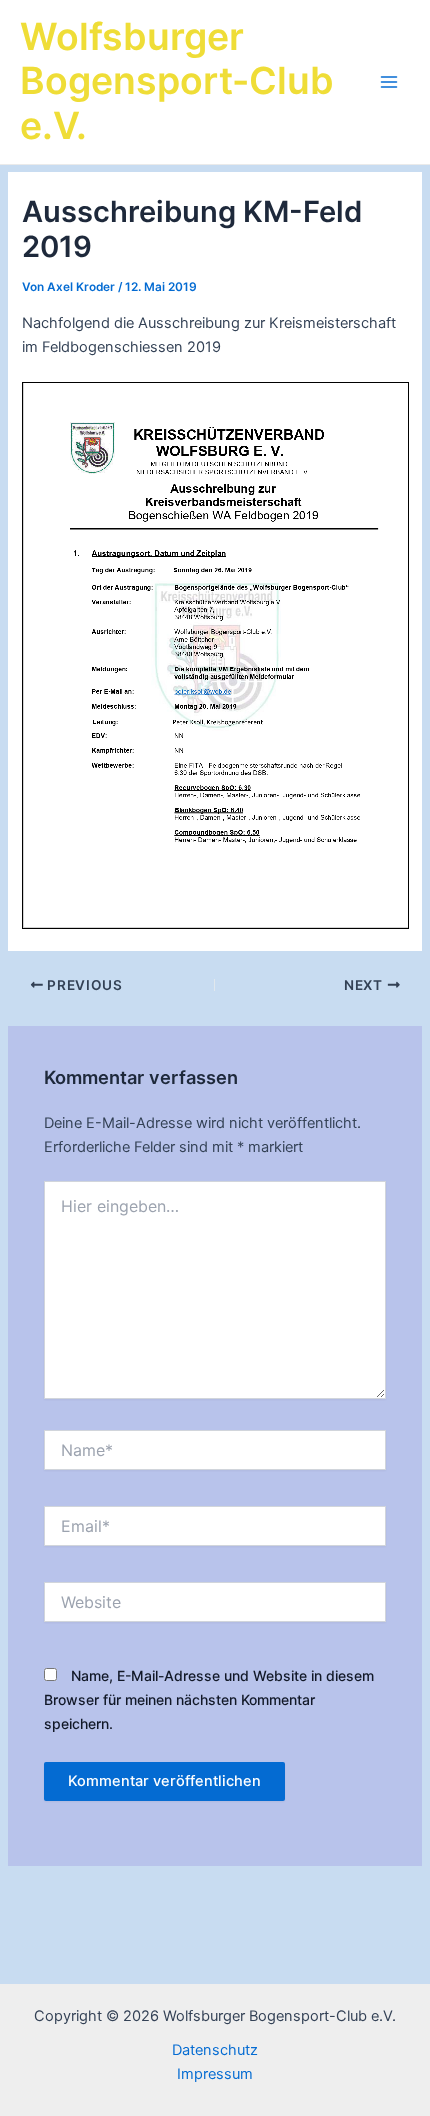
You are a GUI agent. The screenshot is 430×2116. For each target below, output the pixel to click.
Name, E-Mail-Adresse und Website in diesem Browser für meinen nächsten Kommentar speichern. (209, 1699)
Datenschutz (215, 2050)
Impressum (215, 2074)
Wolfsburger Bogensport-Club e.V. (177, 81)
